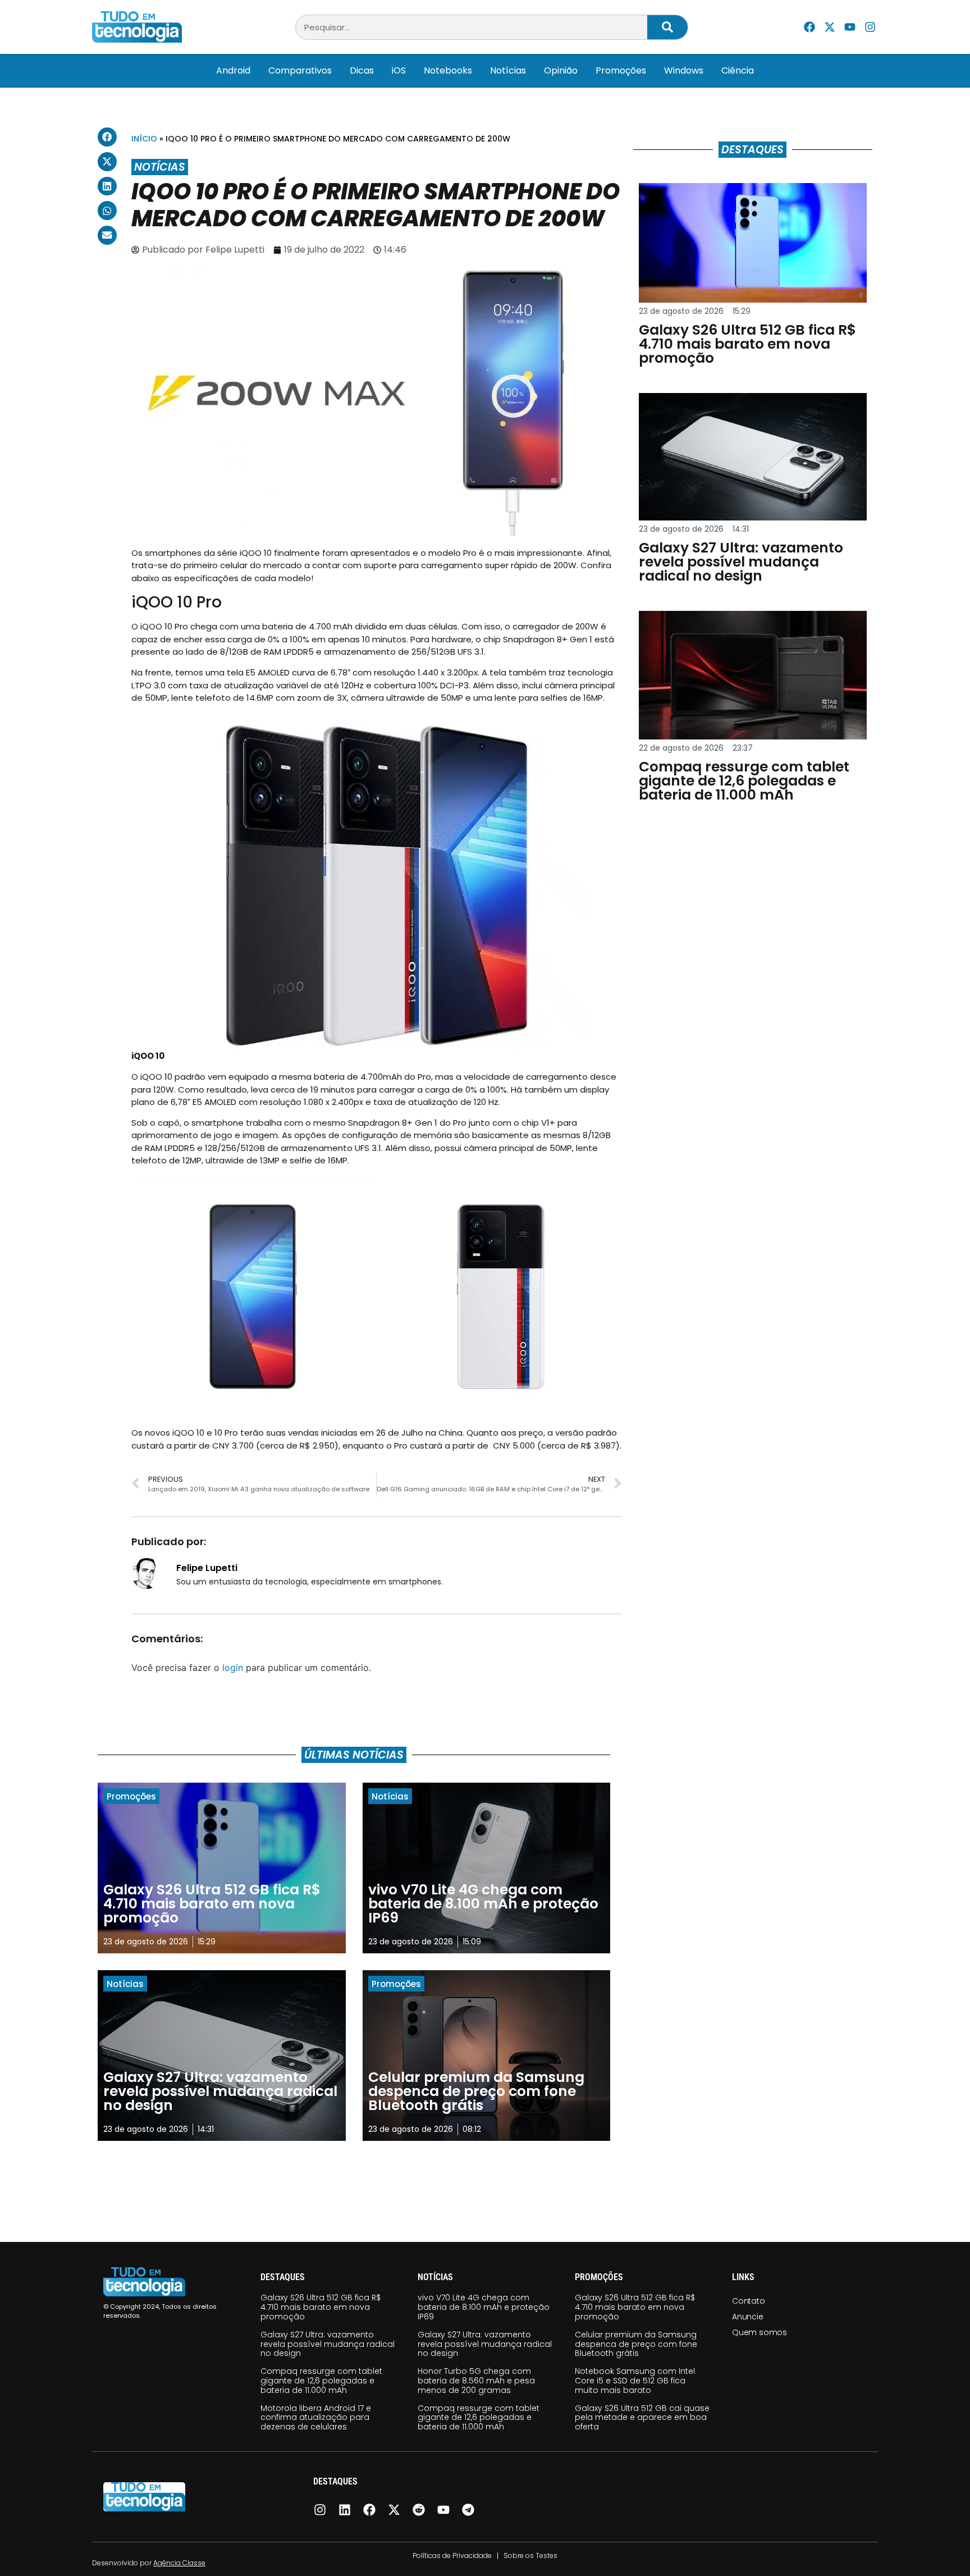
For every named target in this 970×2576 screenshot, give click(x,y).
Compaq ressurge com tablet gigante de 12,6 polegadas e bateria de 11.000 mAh (321, 2381)
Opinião (561, 70)
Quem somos (759, 2332)
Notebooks (448, 70)
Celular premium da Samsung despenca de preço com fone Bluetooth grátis (636, 2344)
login (233, 1668)
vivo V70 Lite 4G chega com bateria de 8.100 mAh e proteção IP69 (484, 2307)
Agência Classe (179, 2563)
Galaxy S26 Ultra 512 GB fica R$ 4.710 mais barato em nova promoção (321, 2307)
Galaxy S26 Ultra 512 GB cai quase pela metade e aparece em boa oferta (642, 2418)
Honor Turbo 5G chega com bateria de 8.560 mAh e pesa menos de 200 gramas (476, 2381)
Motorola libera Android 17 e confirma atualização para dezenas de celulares (316, 2418)
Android (233, 70)
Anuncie (748, 2317)
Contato (749, 2301)
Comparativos (300, 70)
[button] (107, 137)
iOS (399, 70)
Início (144, 139)
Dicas (362, 70)
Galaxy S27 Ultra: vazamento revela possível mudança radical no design (328, 2344)
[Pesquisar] (667, 27)
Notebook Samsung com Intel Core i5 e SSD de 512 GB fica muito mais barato (635, 2381)
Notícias (508, 70)
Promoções (621, 70)
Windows (684, 70)
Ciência (738, 70)
